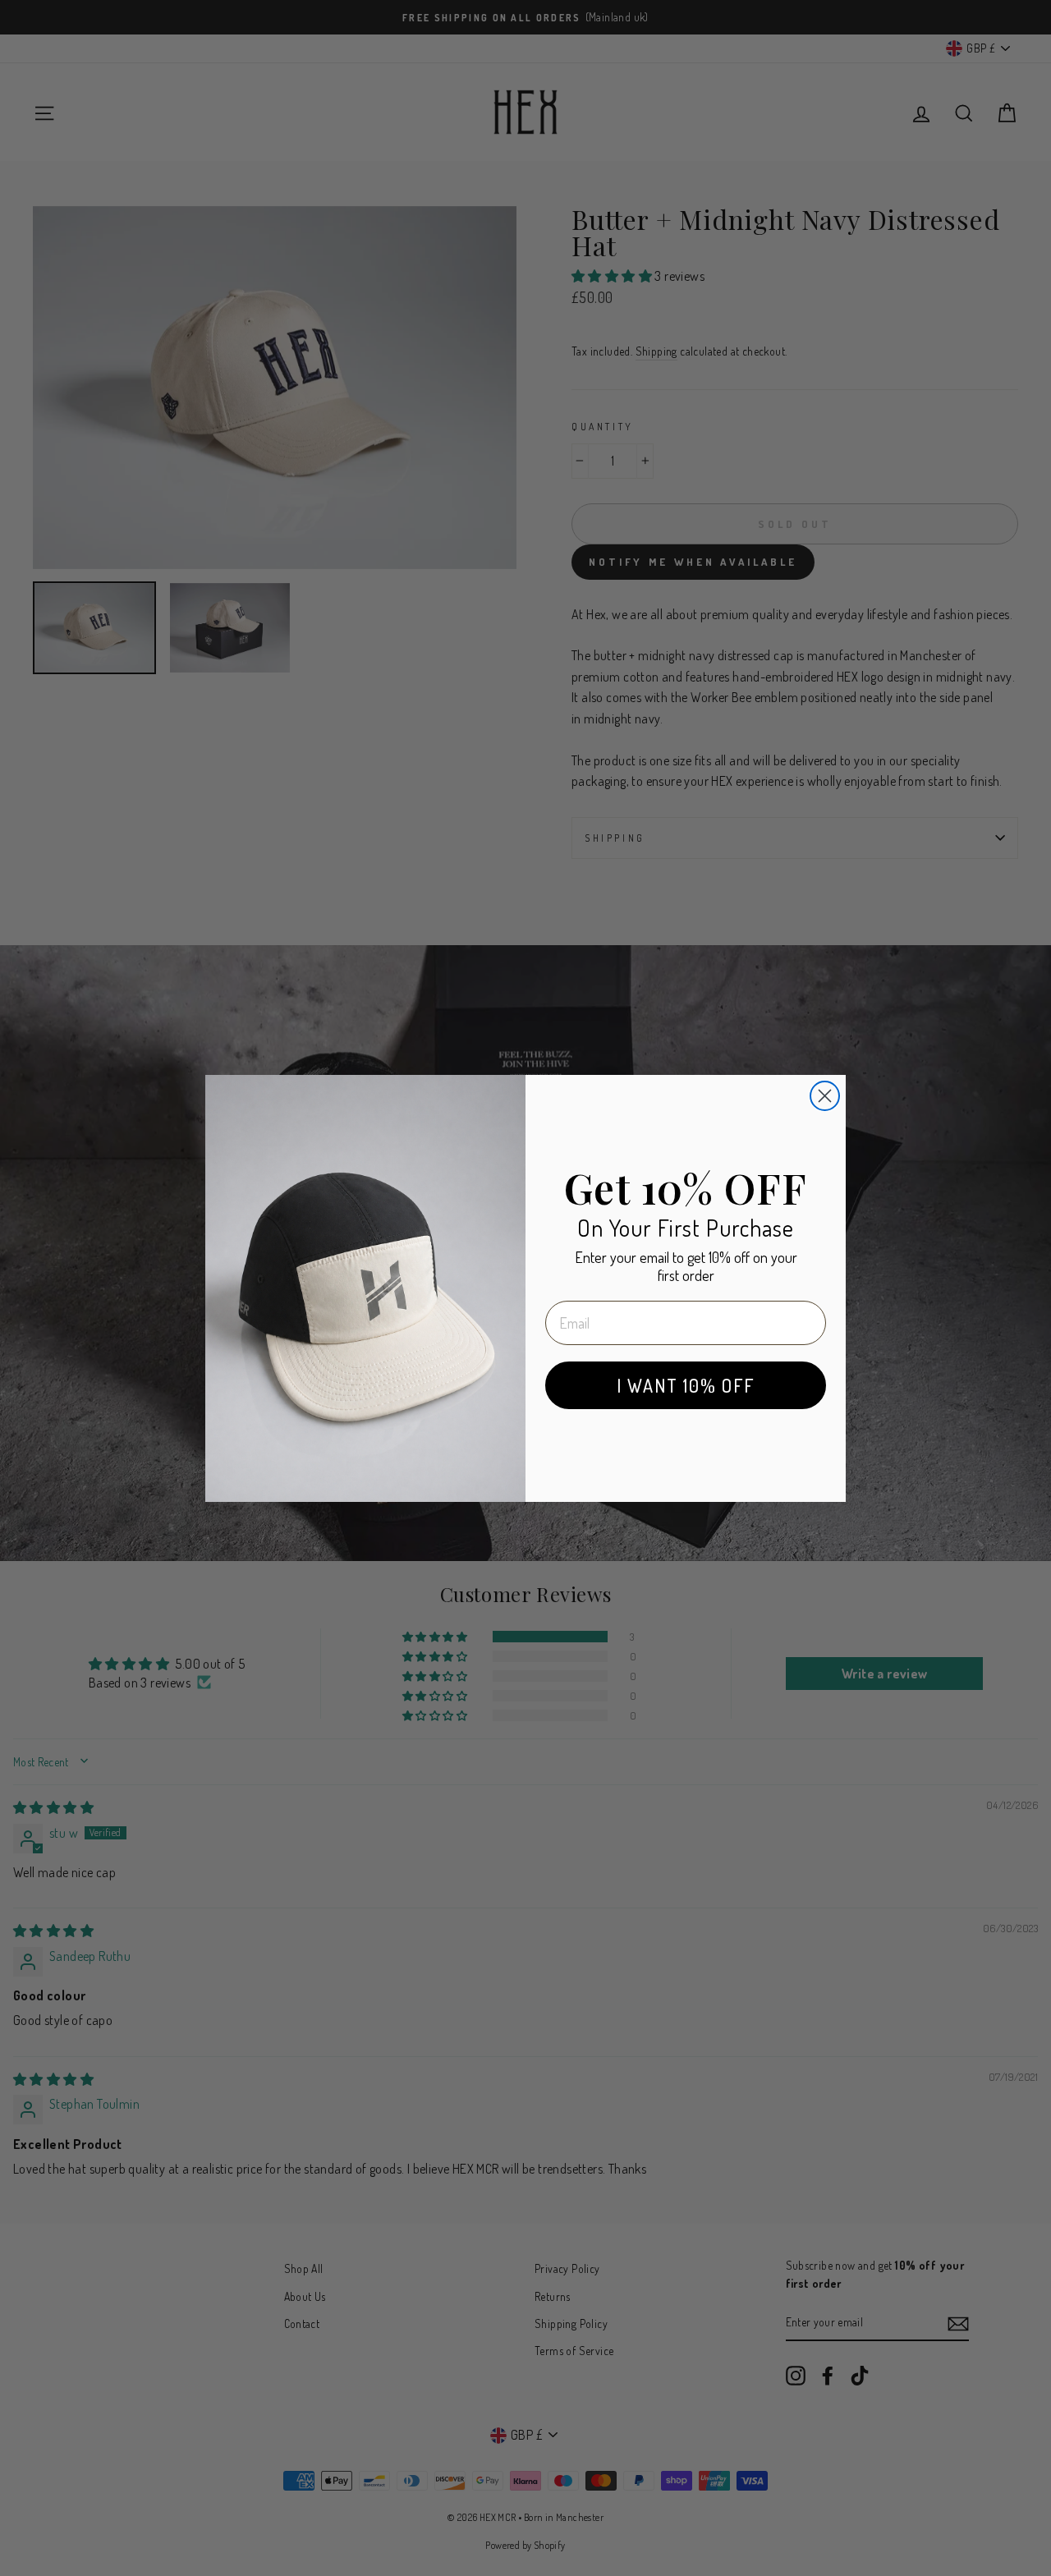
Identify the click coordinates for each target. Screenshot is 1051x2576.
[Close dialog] (825, 1096)
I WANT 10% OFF (686, 1385)
